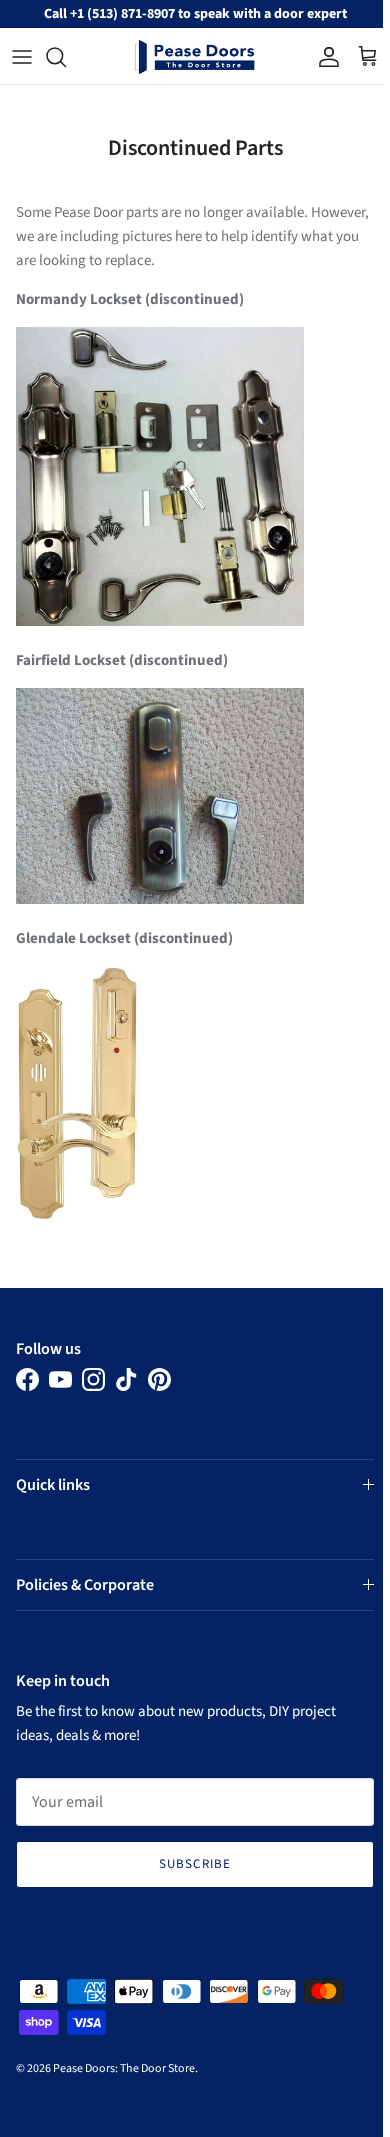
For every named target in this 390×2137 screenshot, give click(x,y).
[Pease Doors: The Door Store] (195, 57)
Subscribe (191, 1864)
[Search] (66, 57)
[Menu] (22, 57)
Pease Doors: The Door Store (124, 2068)
